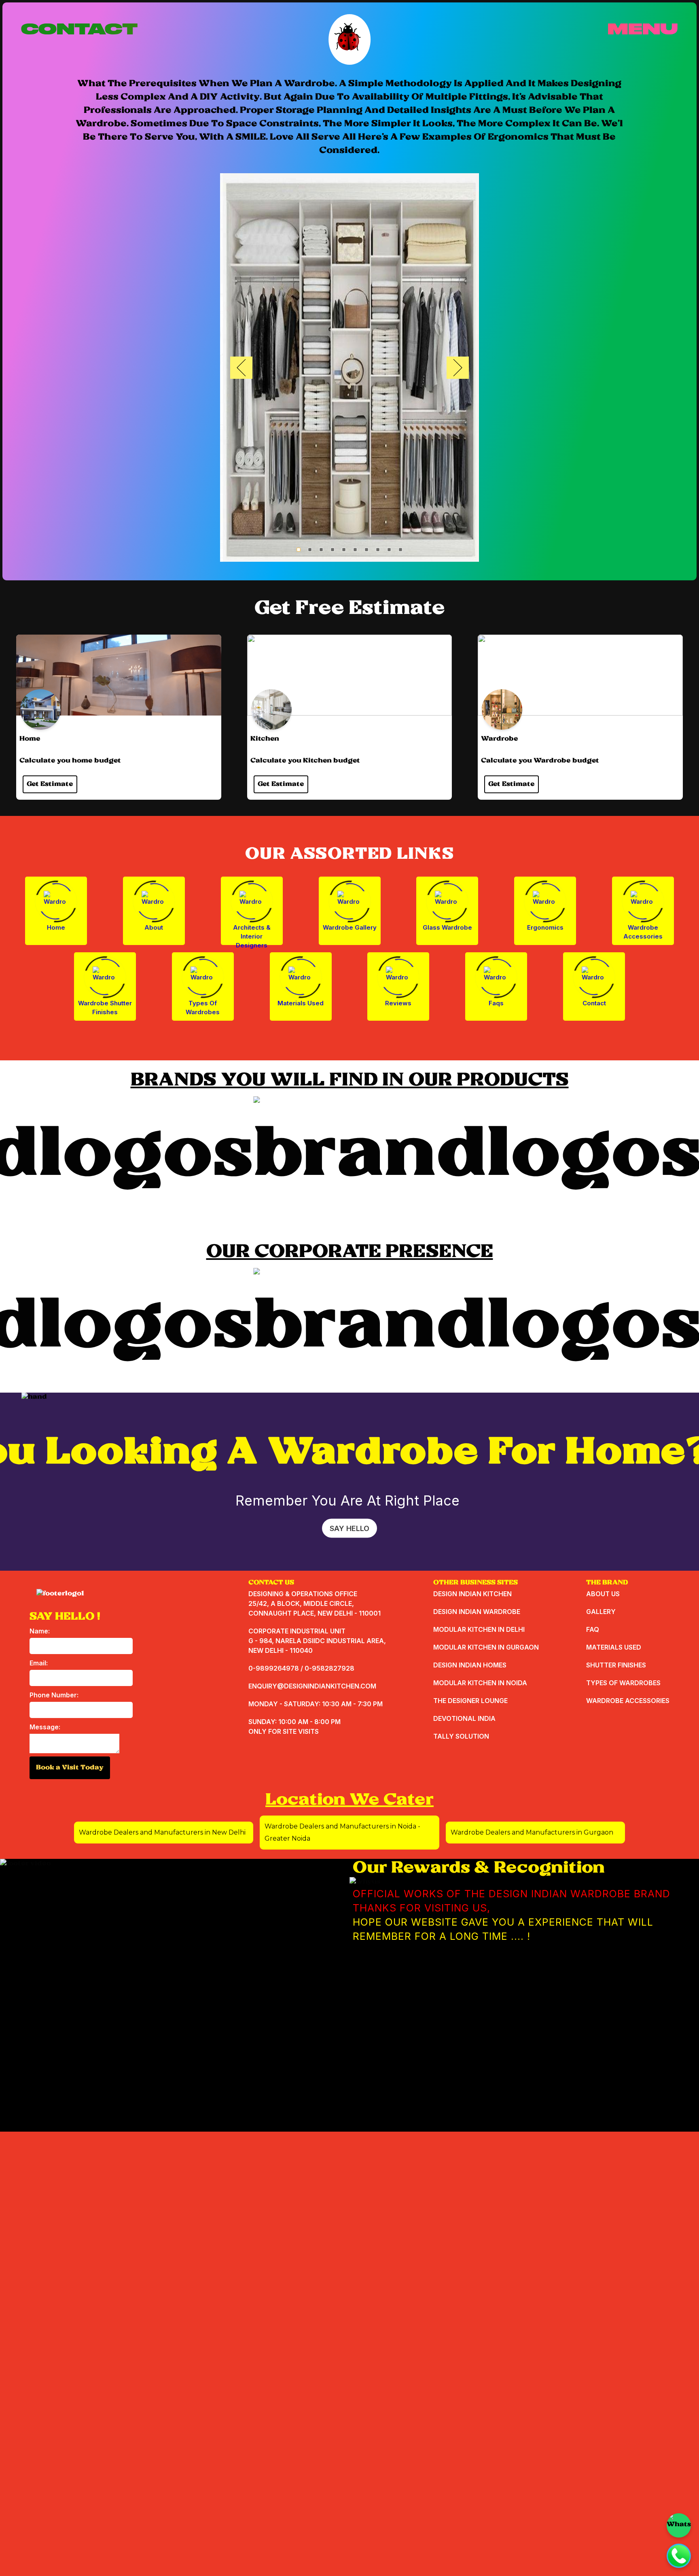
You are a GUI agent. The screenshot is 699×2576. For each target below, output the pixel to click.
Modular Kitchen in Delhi (479, 1629)
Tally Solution (461, 1736)
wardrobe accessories (628, 1701)
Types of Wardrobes (203, 1008)
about (154, 927)
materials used (614, 1647)
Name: (40, 1631)
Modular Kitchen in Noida (480, 1683)
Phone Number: (54, 1695)
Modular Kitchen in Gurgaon (486, 1647)
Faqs (496, 1003)
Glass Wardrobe (447, 927)
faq (593, 1629)
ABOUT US (603, 1594)
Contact (594, 1003)
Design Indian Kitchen (472, 1594)
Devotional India (464, 1718)
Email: (39, 1663)
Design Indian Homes (470, 1665)
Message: (45, 1727)
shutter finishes (616, 1665)
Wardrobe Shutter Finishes (105, 1008)
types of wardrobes (623, 1683)
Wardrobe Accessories (643, 932)
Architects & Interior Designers (252, 934)
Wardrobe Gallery (350, 927)
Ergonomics (545, 927)
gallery (601, 1612)
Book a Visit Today (70, 1768)
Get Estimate (50, 784)
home (56, 927)
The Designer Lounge (470, 1701)
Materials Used (301, 1003)
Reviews (398, 1003)
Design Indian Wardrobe (477, 1612)
